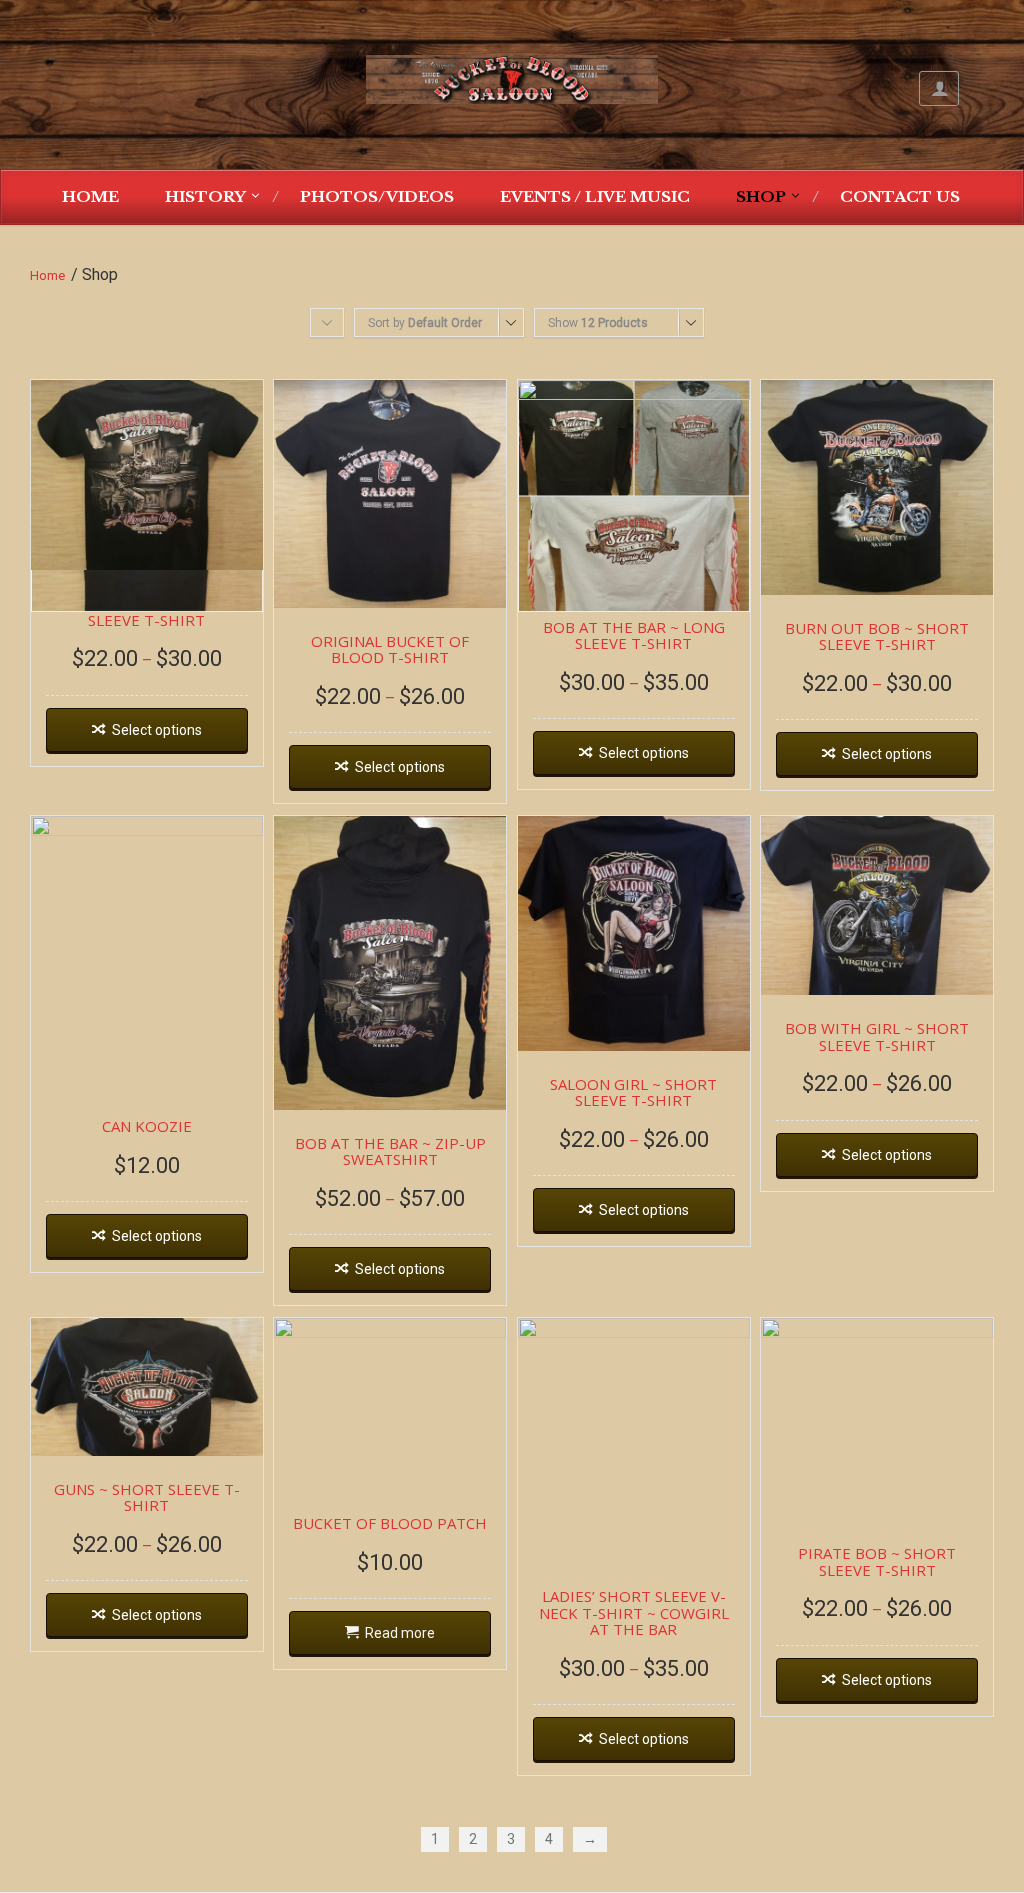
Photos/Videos (377, 196)
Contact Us (900, 196)
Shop (761, 196)
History (205, 196)
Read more (400, 1633)
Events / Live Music (595, 196)
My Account (939, 88)
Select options (157, 730)
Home (90, 196)
